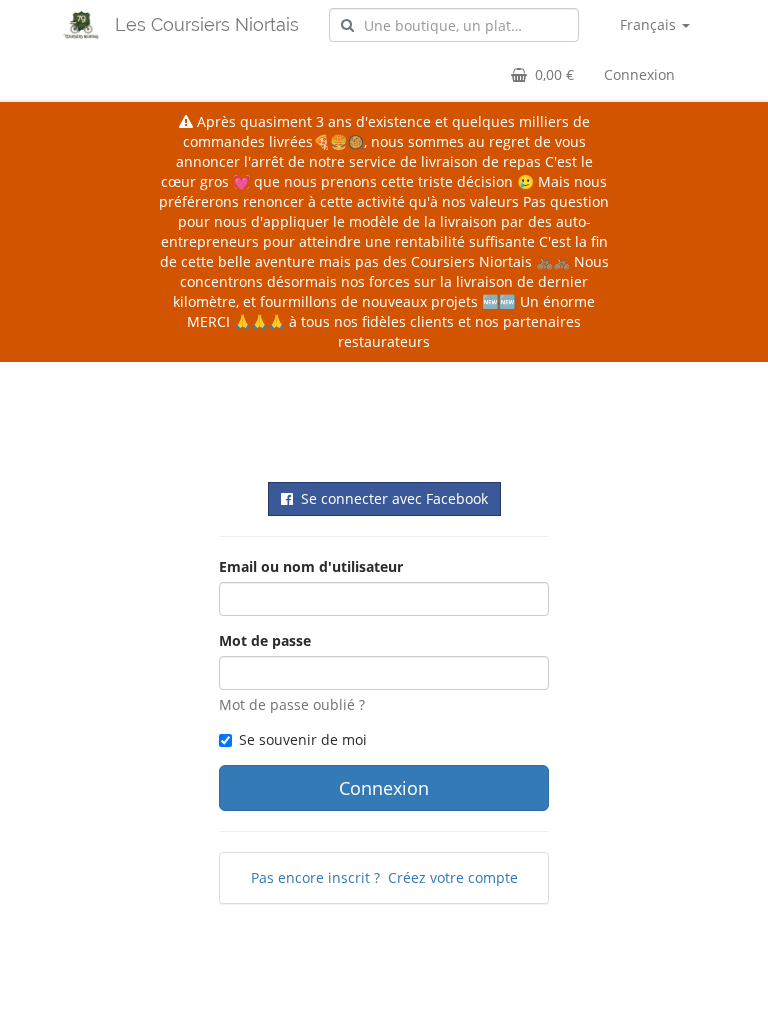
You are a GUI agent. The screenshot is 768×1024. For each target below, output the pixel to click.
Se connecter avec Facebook (390, 498)
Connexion (639, 74)
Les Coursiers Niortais (207, 24)
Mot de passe (265, 640)
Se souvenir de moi (303, 739)
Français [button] (650, 24)
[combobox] (454, 25)
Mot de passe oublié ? (292, 704)
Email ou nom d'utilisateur (311, 566)
